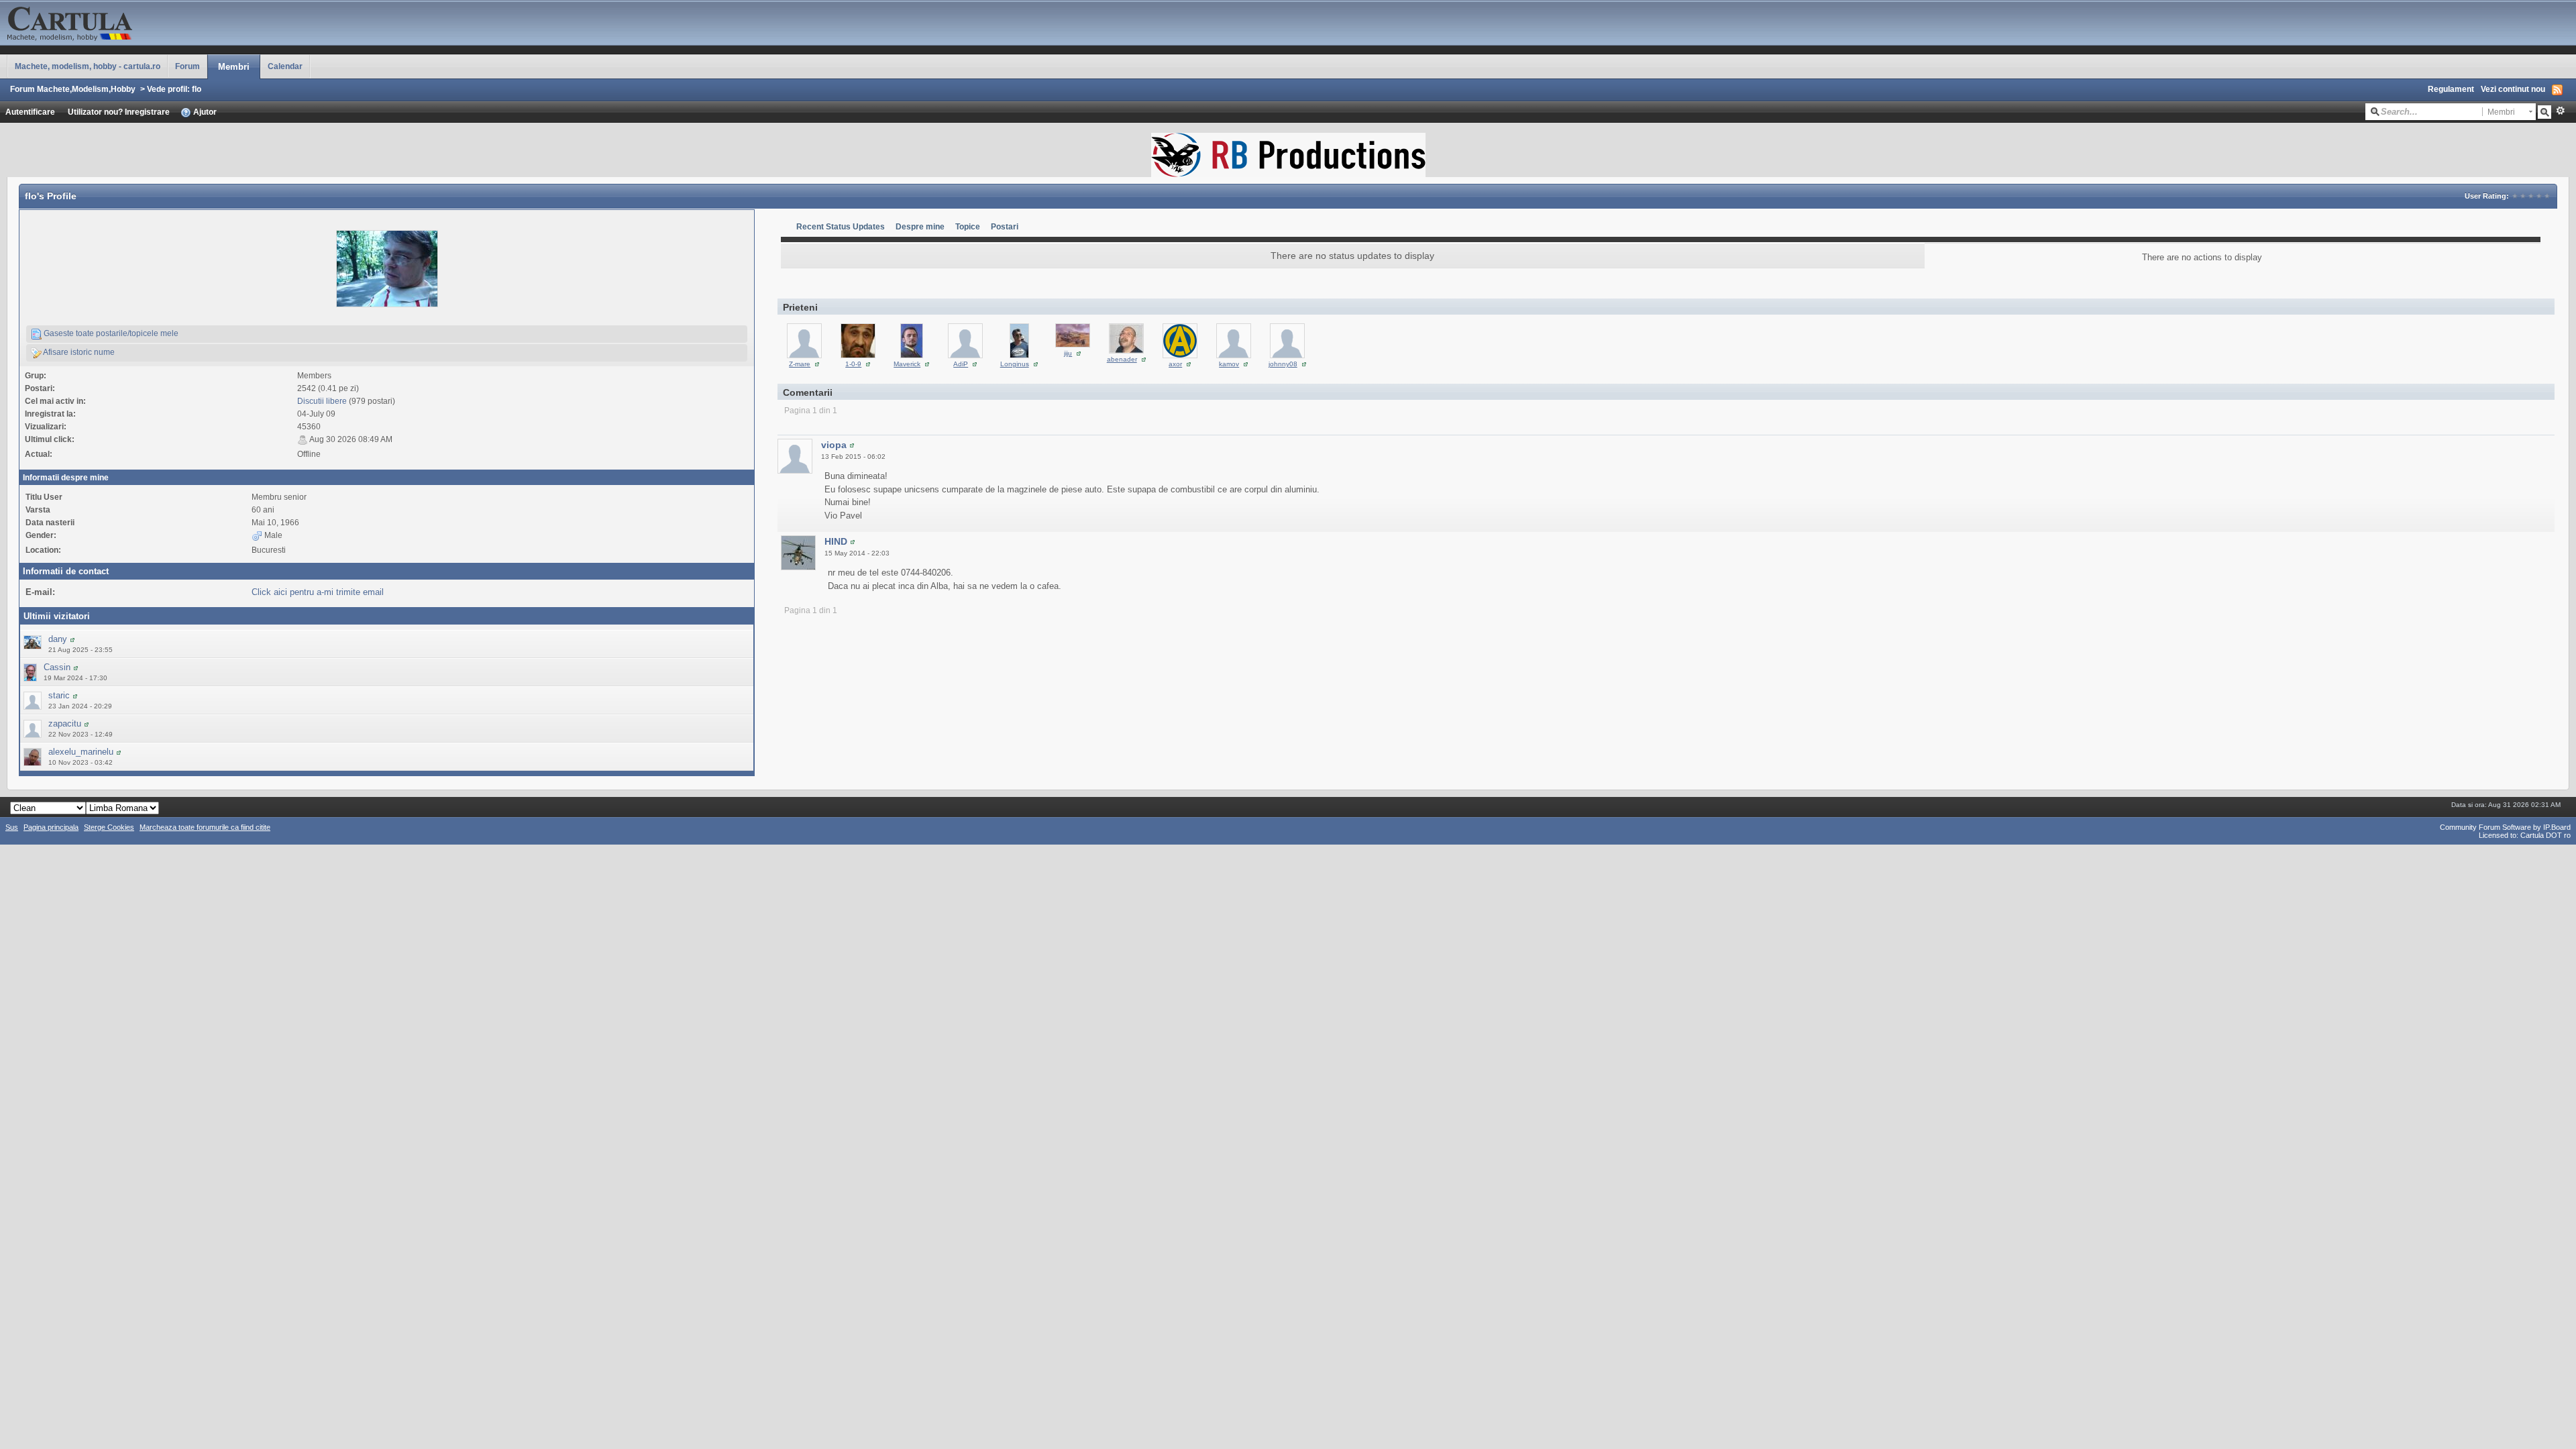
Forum (187, 66)
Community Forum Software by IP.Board (2505, 827)
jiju (1068, 353)
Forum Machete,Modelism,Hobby (73, 89)
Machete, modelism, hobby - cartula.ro (88, 66)
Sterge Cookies (109, 827)
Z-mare (800, 364)
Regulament (2451, 89)
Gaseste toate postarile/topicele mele (110, 333)
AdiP (961, 364)
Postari (1005, 226)
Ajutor (204, 112)
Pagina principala (51, 827)
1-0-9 (853, 364)
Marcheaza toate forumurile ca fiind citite (205, 827)
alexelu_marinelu (81, 752)
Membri (234, 67)
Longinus (1015, 364)
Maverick (907, 364)
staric (59, 695)
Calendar (285, 66)
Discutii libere (322, 401)
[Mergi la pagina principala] (134, 22)
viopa (834, 445)
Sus (12, 827)
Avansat (2560, 111)
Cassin (57, 667)
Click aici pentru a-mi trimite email (318, 592)
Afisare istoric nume (78, 352)
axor (1175, 364)
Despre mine (920, 226)
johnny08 (1283, 364)
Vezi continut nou (2513, 89)
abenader (1122, 359)
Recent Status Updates (841, 226)
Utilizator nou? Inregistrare (119, 112)
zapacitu (65, 723)
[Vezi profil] (72, 639)
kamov (1229, 364)
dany (58, 639)
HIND (836, 541)
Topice (968, 226)
